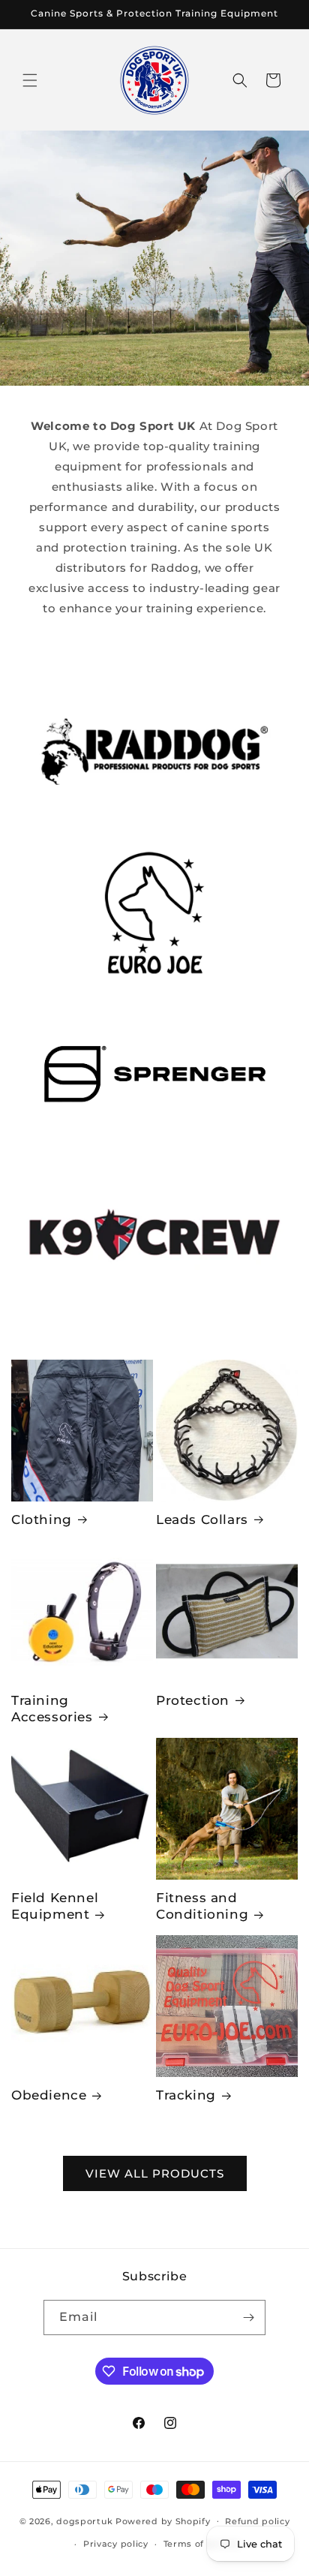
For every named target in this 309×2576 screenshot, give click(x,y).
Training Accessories (52, 1709)
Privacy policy (116, 2544)
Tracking (186, 2095)
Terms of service (202, 2544)
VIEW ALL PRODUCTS (155, 2173)
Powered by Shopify (163, 2520)
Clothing (42, 1519)
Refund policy (257, 2521)
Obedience (49, 2095)
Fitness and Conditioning (202, 1906)
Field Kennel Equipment (55, 1906)
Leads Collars (202, 1519)
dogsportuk (84, 2520)
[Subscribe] (248, 2317)
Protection (193, 1700)
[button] (30, 80)
